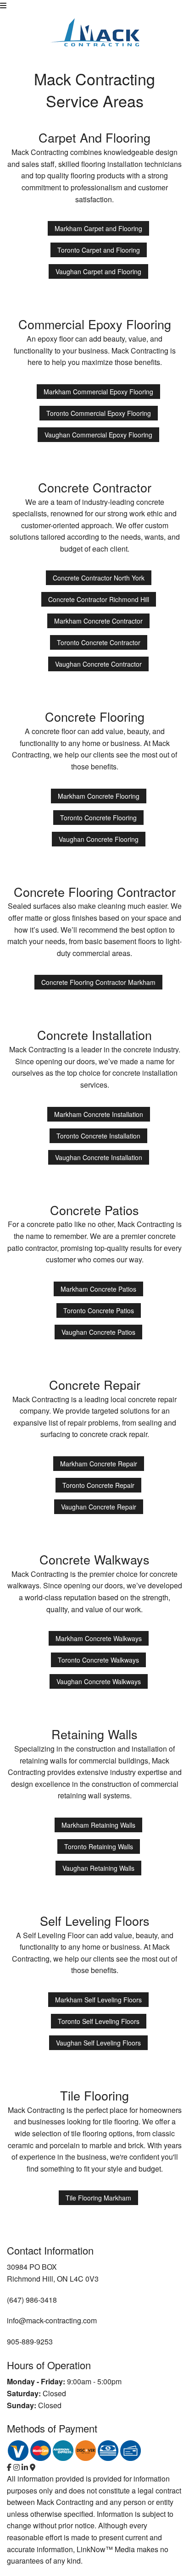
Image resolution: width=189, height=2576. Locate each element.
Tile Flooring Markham (98, 2198)
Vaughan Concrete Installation (99, 1157)
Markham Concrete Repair (99, 1464)
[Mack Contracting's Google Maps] (33, 2467)
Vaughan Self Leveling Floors (98, 2043)
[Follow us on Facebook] (9, 2467)
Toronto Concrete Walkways (98, 1660)
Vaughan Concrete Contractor (98, 664)
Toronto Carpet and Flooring (99, 250)
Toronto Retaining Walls (99, 1846)
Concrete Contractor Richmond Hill (99, 599)
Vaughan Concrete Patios (98, 1332)
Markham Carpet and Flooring (98, 228)
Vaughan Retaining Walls (98, 1868)
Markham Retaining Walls (98, 1825)
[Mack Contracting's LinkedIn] (25, 2467)
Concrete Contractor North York (99, 578)
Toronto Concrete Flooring (98, 818)
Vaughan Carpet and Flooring (98, 271)
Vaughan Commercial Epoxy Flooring (98, 435)
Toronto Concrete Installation (98, 1136)
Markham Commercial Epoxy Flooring (98, 392)
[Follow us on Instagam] (17, 2467)
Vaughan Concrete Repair (99, 1507)
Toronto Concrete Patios (99, 1310)
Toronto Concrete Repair (98, 1485)
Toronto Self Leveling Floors (99, 2021)
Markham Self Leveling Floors (98, 2000)
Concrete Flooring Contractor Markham (98, 982)
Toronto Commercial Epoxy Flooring (99, 413)
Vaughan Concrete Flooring (99, 839)
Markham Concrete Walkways (99, 1638)
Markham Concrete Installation (99, 1114)
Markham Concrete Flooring (99, 796)
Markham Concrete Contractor (98, 621)
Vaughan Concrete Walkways (99, 1681)
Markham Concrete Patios (98, 1289)
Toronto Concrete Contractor (99, 642)
